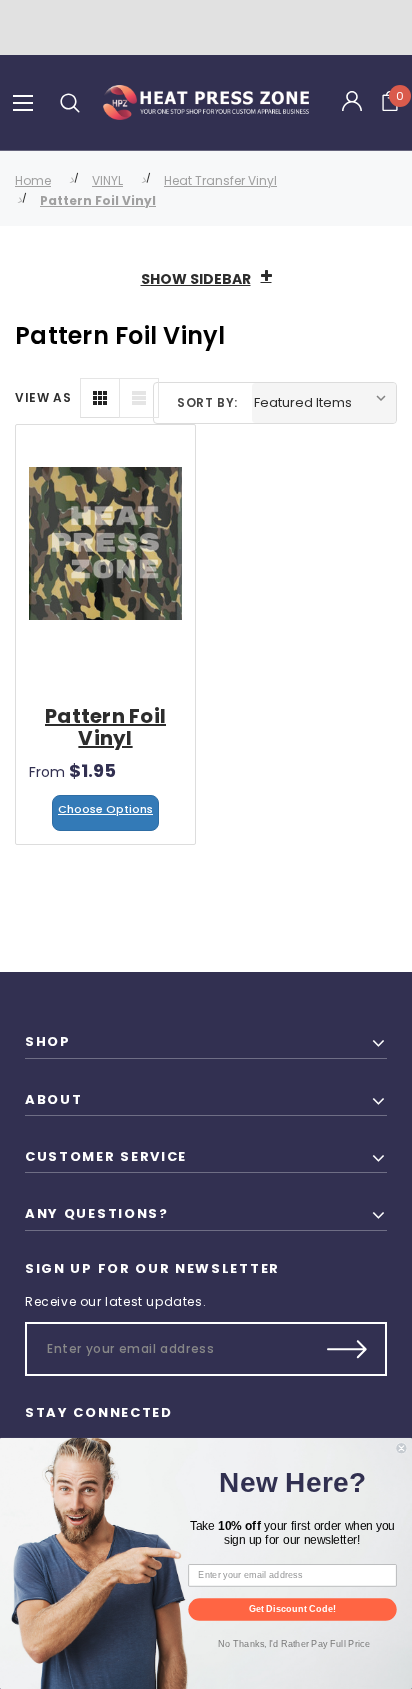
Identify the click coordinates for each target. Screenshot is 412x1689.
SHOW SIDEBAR (196, 279)
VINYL (107, 180)
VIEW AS (43, 397)
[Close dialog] (402, 1448)
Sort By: (207, 402)
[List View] (139, 398)
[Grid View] (100, 398)
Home (33, 180)
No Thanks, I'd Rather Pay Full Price (294, 1643)
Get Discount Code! (293, 1609)
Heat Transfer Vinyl (220, 180)
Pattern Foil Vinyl (98, 200)
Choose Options (105, 809)
